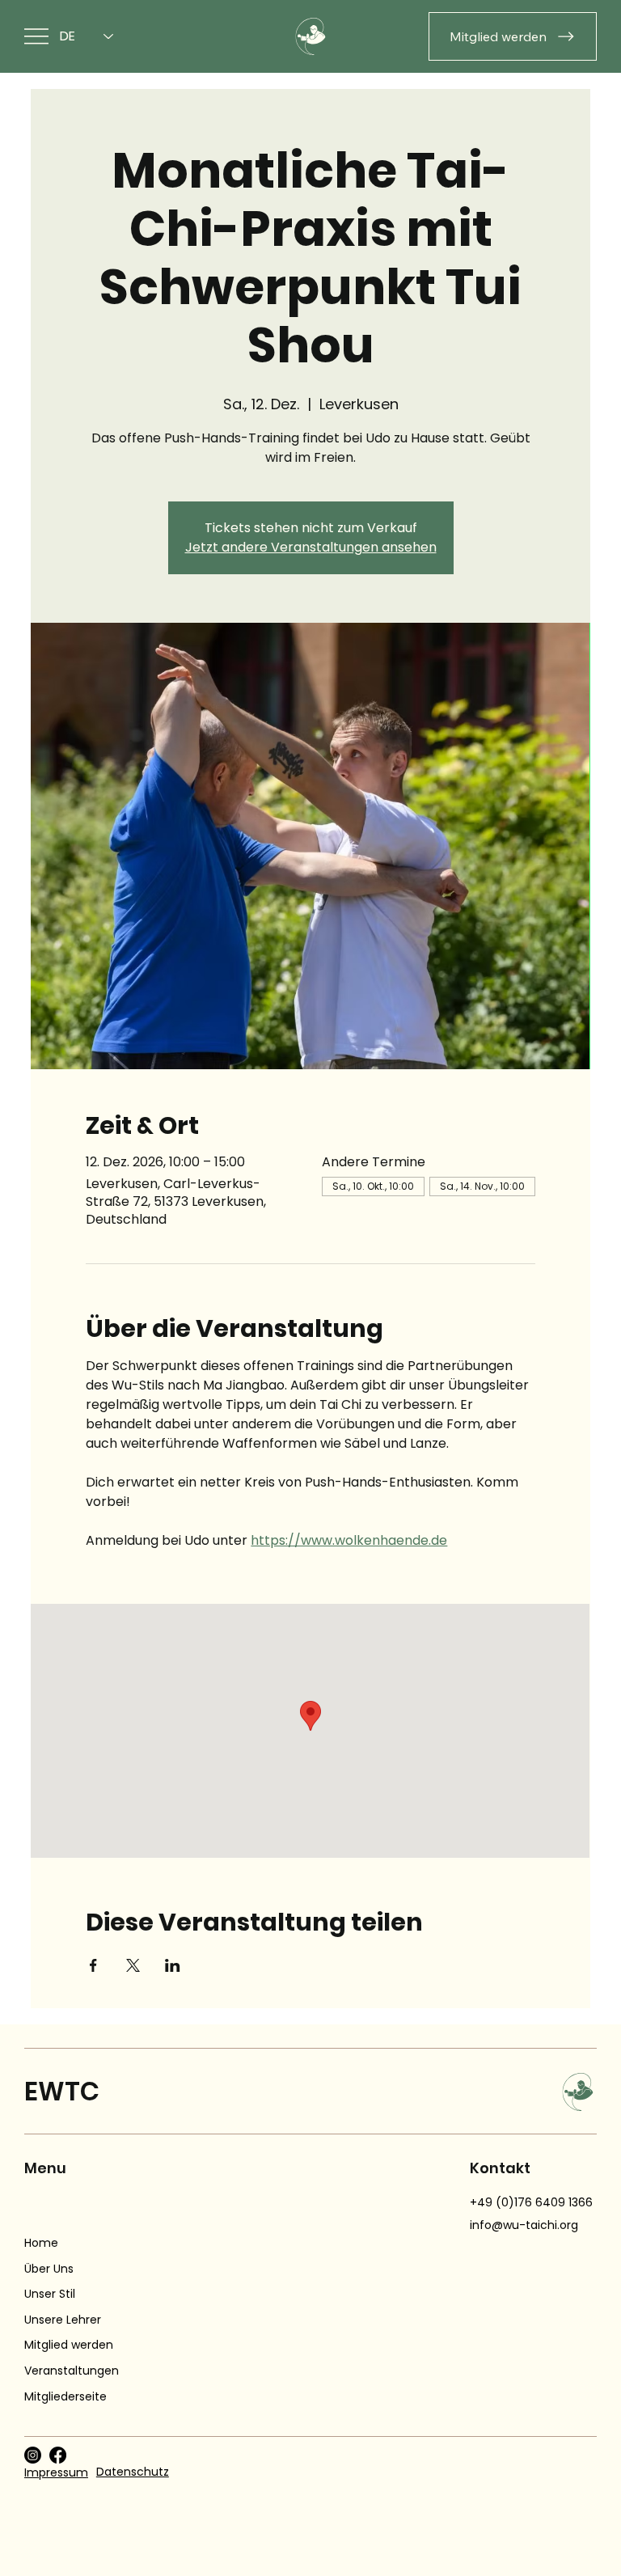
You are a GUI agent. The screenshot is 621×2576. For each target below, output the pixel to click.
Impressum (56, 2472)
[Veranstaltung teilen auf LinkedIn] (173, 1965)
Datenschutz (133, 2472)
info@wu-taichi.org (524, 2225)
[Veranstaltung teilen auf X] (133, 1965)
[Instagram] (33, 2455)
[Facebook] (58, 2455)
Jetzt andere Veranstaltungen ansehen (311, 547)
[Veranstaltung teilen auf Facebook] (93, 1965)
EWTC (62, 2091)
